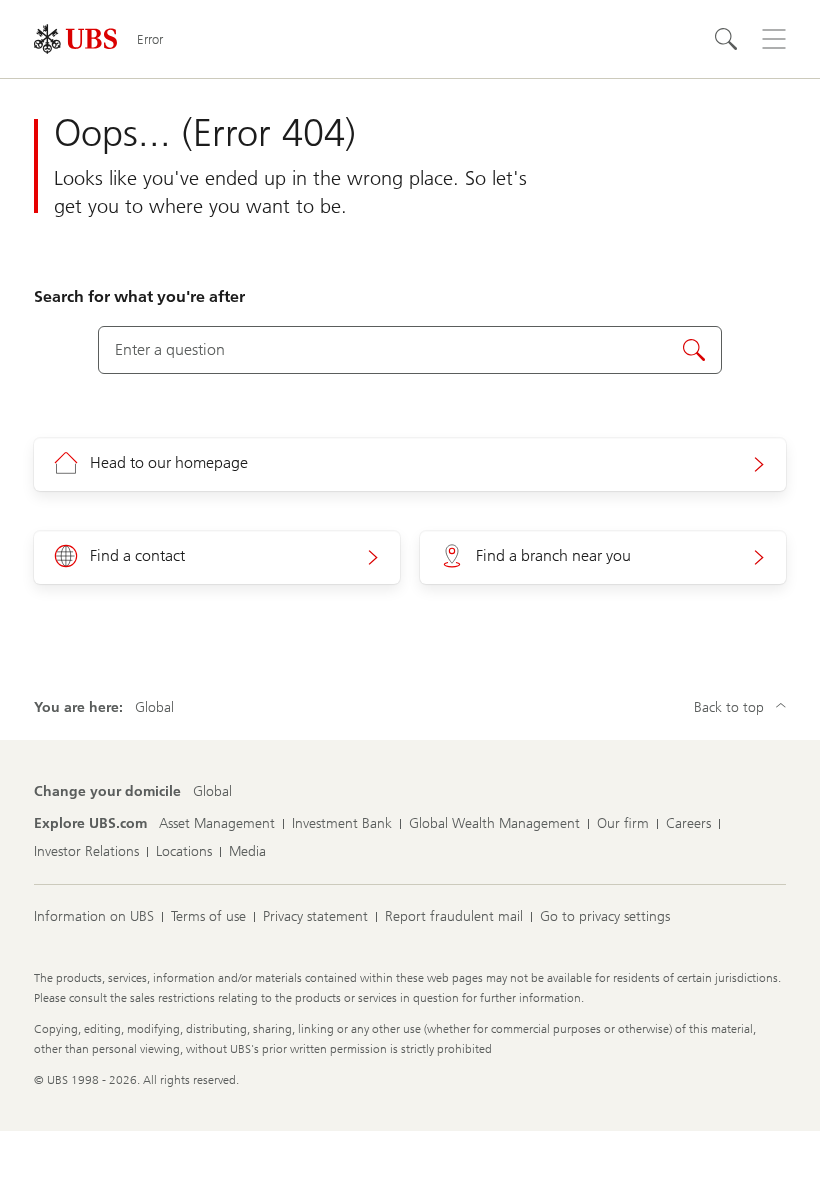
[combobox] (409, 350)
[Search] (726, 39)
